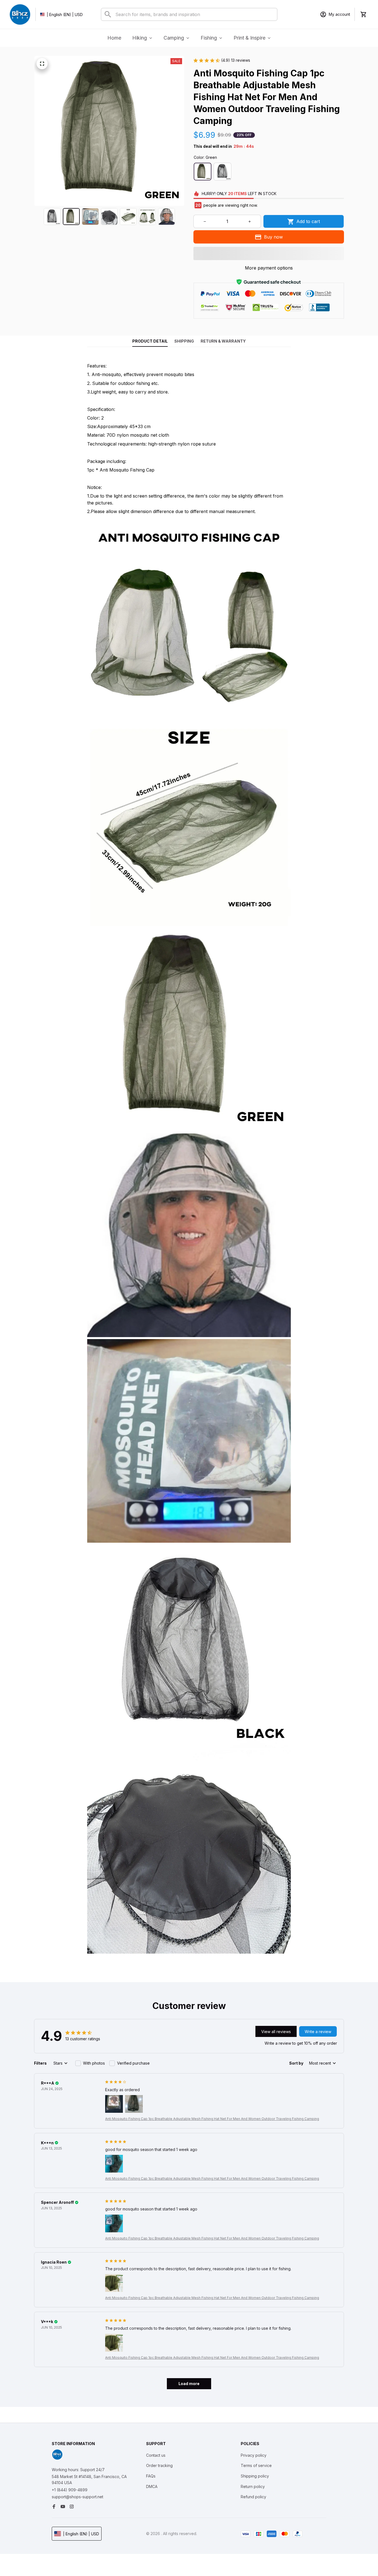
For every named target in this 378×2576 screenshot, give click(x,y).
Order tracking (159, 2465)
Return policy (253, 2486)
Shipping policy (255, 2476)
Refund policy (253, 2497)
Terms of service (256, 2465)
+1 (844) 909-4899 (70, 2490)
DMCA (152, 2486)
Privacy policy (254, 2455)
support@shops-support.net (77, 2497)
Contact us (156, 2455)
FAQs (151, 2476)
